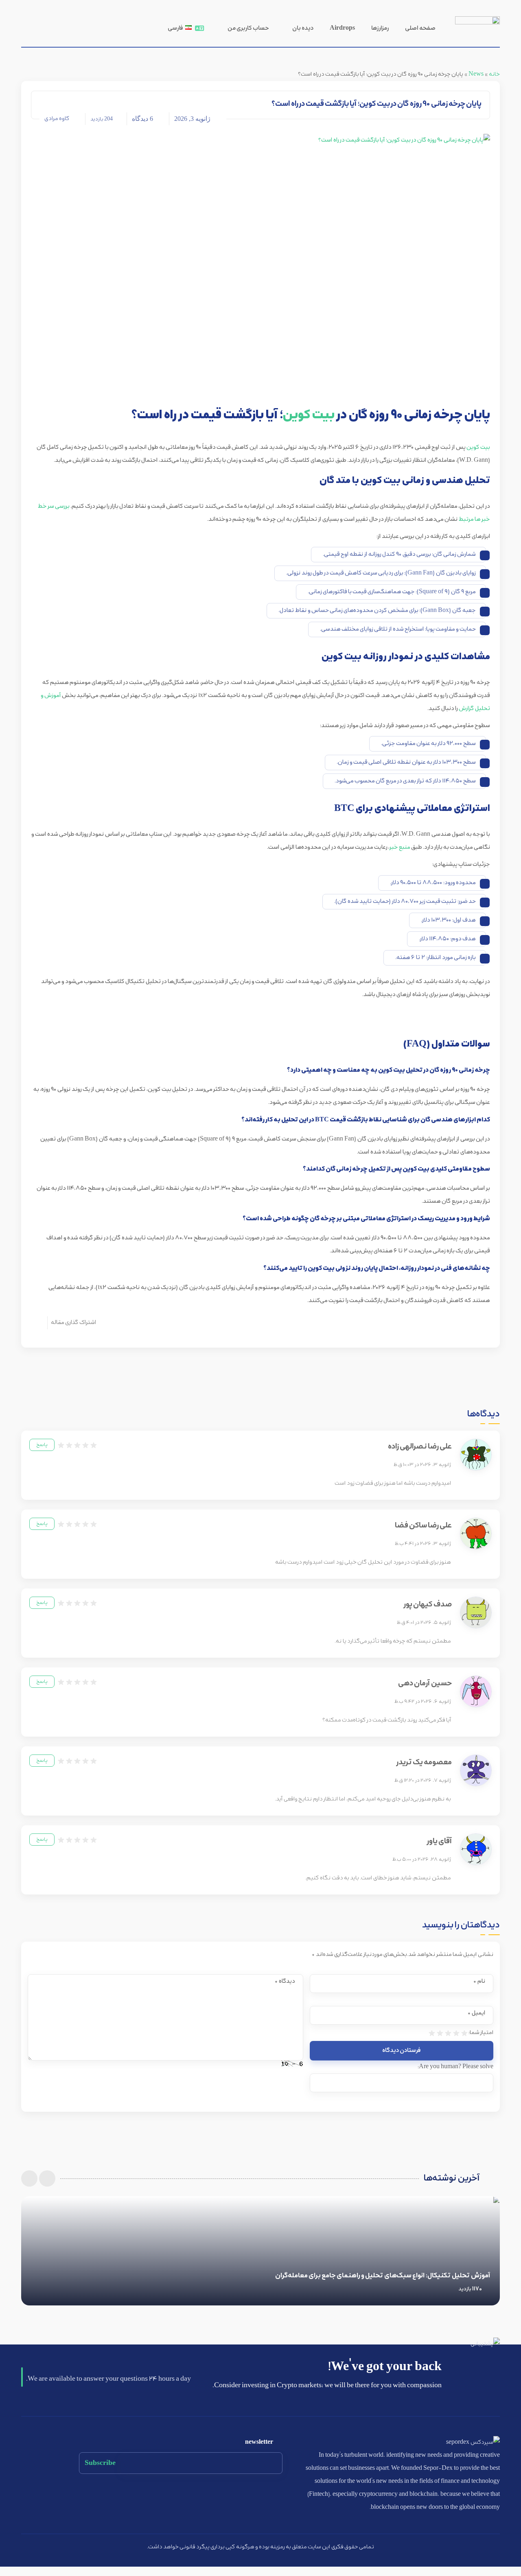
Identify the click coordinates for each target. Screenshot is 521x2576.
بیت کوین (309, 415)
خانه (494, 74)
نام (479, 1981)
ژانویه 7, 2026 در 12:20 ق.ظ (423, 1781)
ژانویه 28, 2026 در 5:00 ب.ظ (422, 1859)
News (476, 74)
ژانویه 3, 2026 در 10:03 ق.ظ (422, 1465)
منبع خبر (400, 847)
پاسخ (42, 1445)
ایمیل (476, 2013)
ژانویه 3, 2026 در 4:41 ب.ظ (423, 1544)
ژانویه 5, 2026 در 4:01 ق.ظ (424, 1623)
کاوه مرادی (57, 119)
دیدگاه (285, 1981)
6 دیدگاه (142, 119)
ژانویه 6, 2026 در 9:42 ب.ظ (423, 1702)
